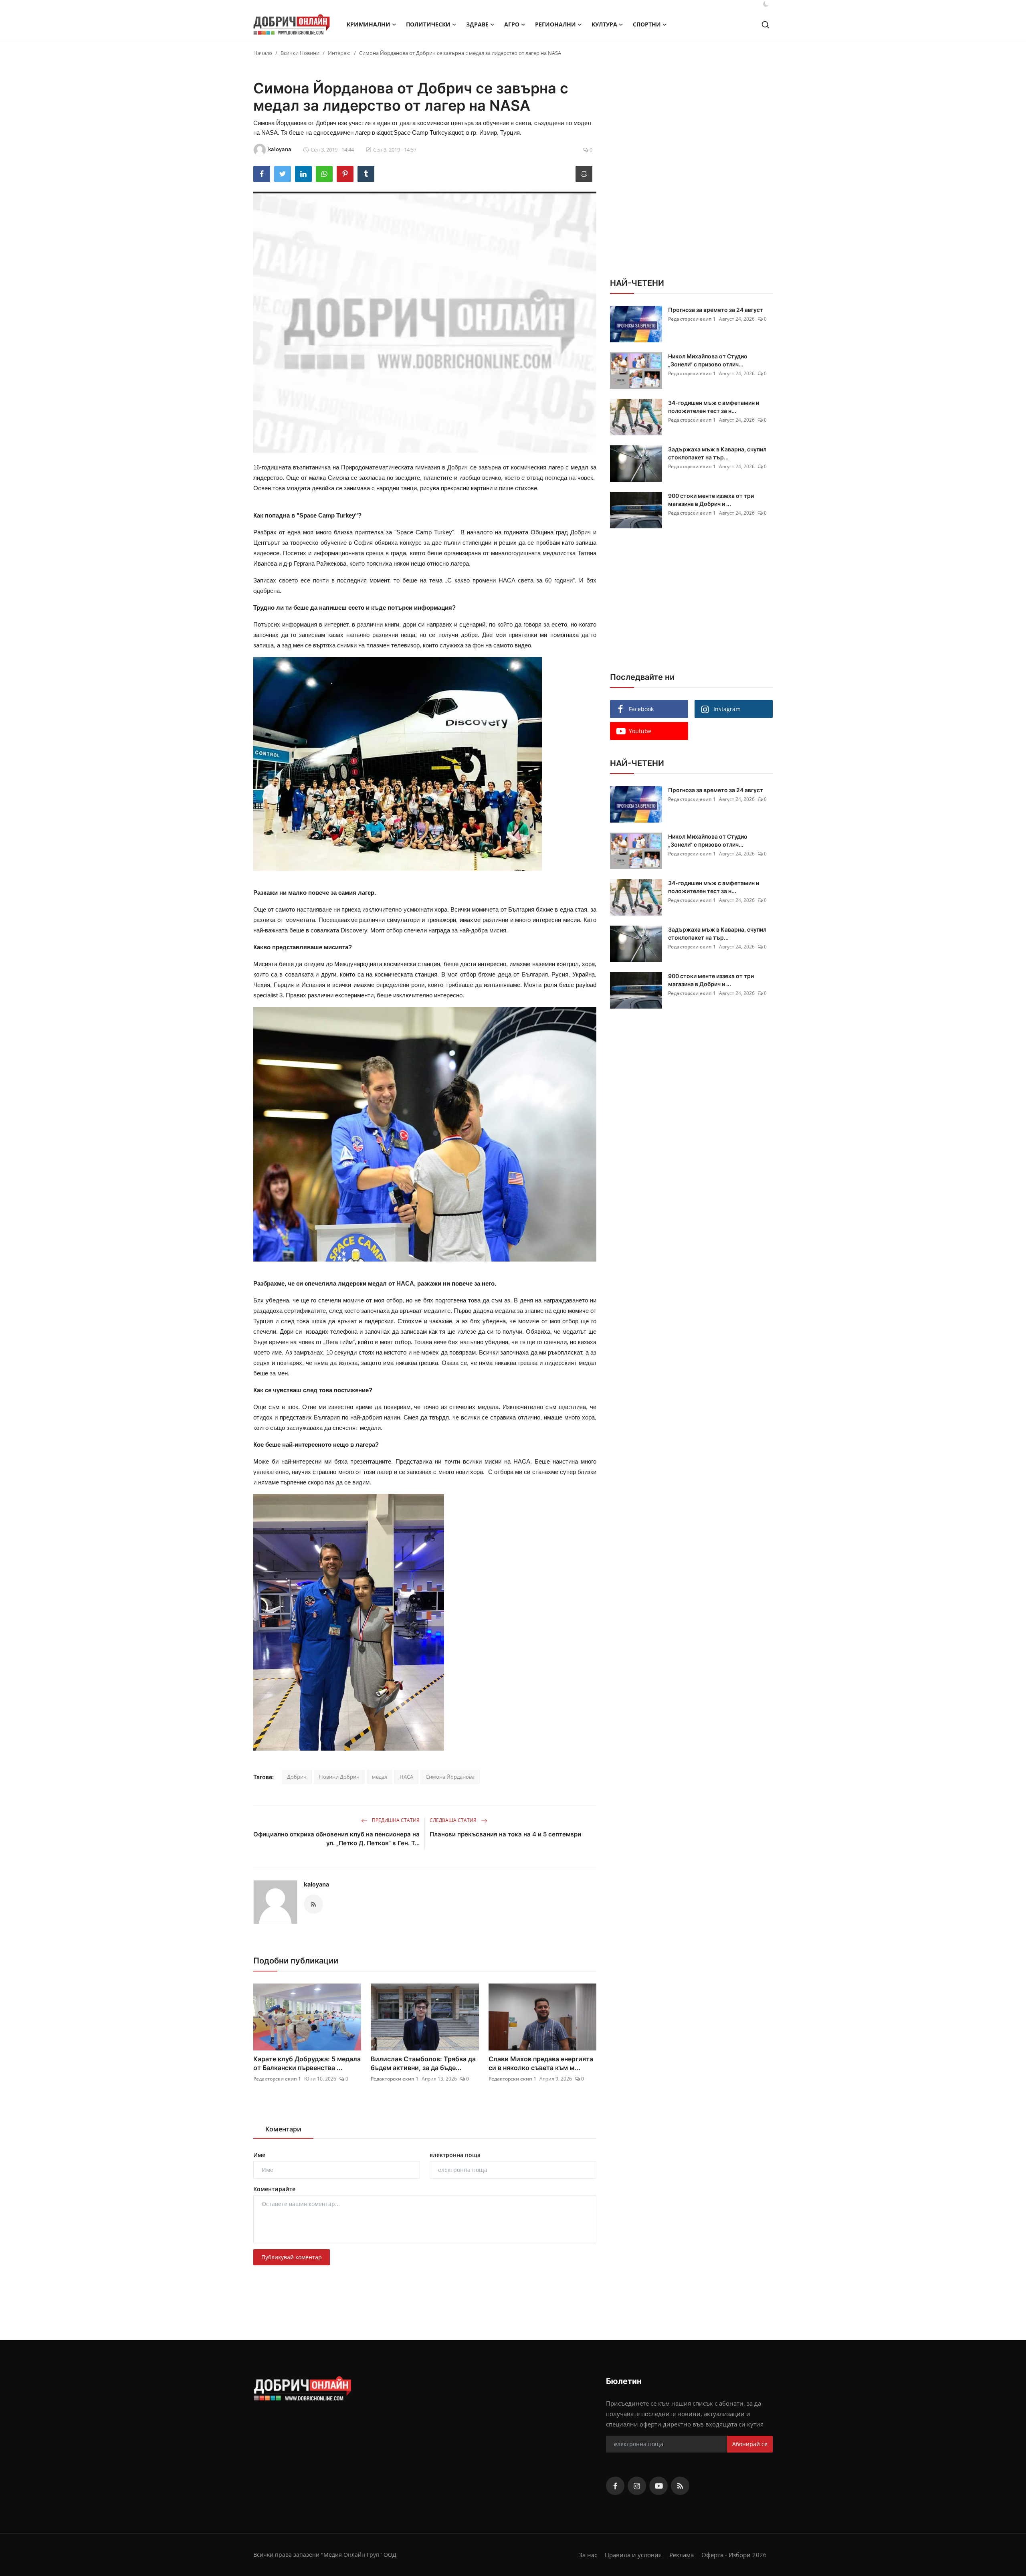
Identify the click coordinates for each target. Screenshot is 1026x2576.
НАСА (406, 1777)
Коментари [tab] (283, 2129)
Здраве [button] (477, 24)
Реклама (682, 2555)
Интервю (339, 53)
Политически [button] (428, 24)
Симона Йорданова (450, 1777)
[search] (765, 25)
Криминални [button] (369, 24)
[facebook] (615, 2486)
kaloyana (316, 1884)
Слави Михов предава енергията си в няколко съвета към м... (541, 2063)
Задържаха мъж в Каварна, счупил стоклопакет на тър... (717, 453)
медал (380, 1777)
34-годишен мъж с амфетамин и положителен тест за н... (714, 407)
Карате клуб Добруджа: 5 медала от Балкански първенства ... (307, 2063)
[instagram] (637, 2486)
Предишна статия (395, 1820)
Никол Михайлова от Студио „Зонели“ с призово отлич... (708, 360)
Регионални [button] (555, 24)
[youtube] (658, 2486)
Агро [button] (512, 24)
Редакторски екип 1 (277, 2079)
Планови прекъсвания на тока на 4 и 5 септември (505, 1834)
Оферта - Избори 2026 (734, 2555)
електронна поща (455, 2155)
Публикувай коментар (292, 2257)
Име (259, 2155)
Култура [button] (604, 24)
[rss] (680, 2486)
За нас (588, 2555)
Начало (263, 53)
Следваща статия (454, 1820)
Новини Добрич (339, 1777)
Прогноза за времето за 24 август (716, 310)
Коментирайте (274, 2189)
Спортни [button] (647, 24)
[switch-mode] (766, 4)
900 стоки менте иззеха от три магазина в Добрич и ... (711, 500)
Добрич (297, 1777)
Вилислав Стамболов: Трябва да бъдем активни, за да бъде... (423, 2063)
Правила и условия (633, 2555)
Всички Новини (300, 53)
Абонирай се (750, 2444)
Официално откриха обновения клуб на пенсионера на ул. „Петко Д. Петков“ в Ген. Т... (336, 1839)
